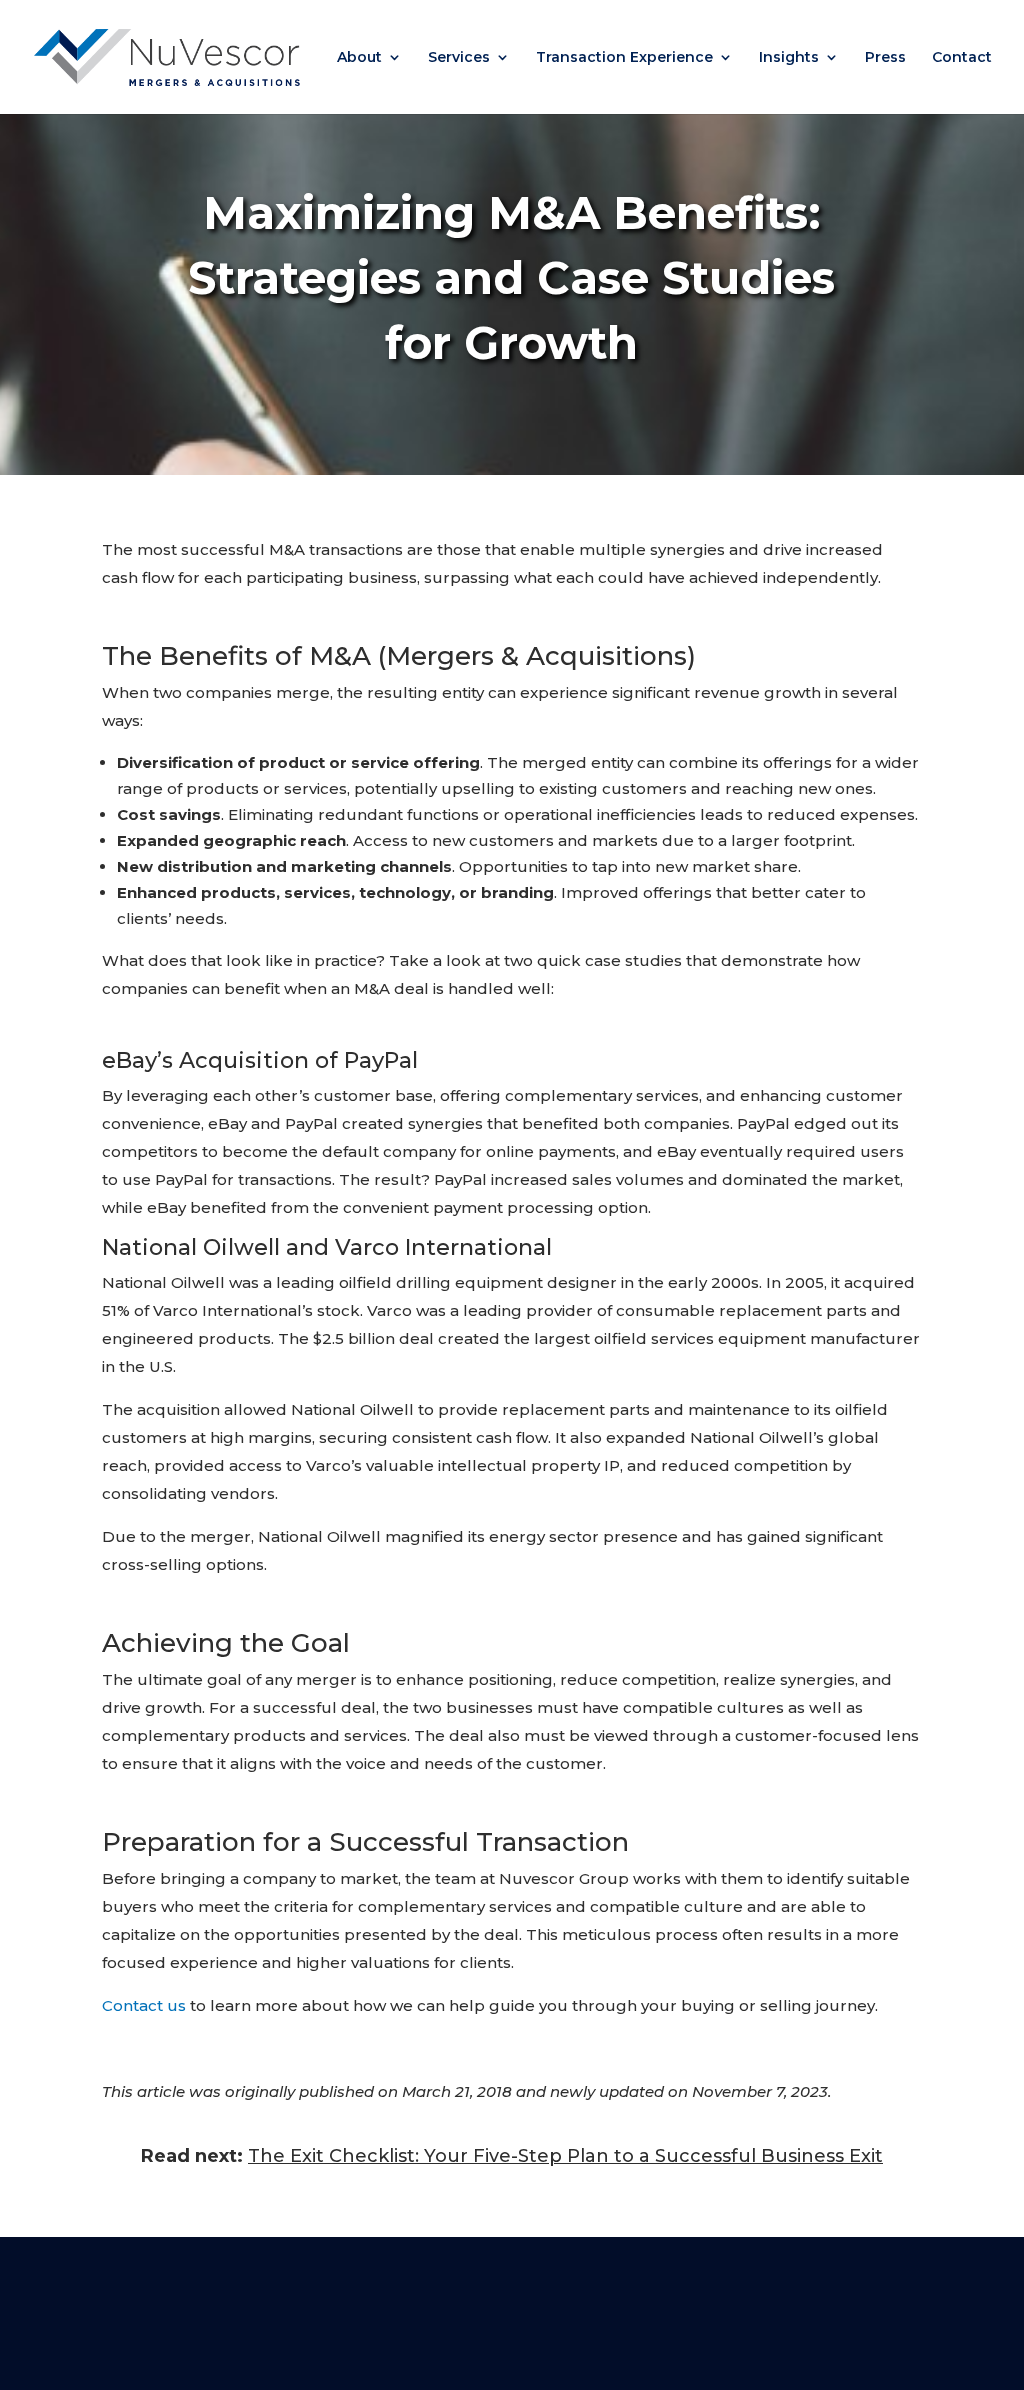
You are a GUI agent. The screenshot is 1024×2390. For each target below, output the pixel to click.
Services (459, 58)
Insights (789, 58)
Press (885, 58)
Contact (962, 58)
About (359, 58)
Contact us (144, 2005)
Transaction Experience (624, 58)
